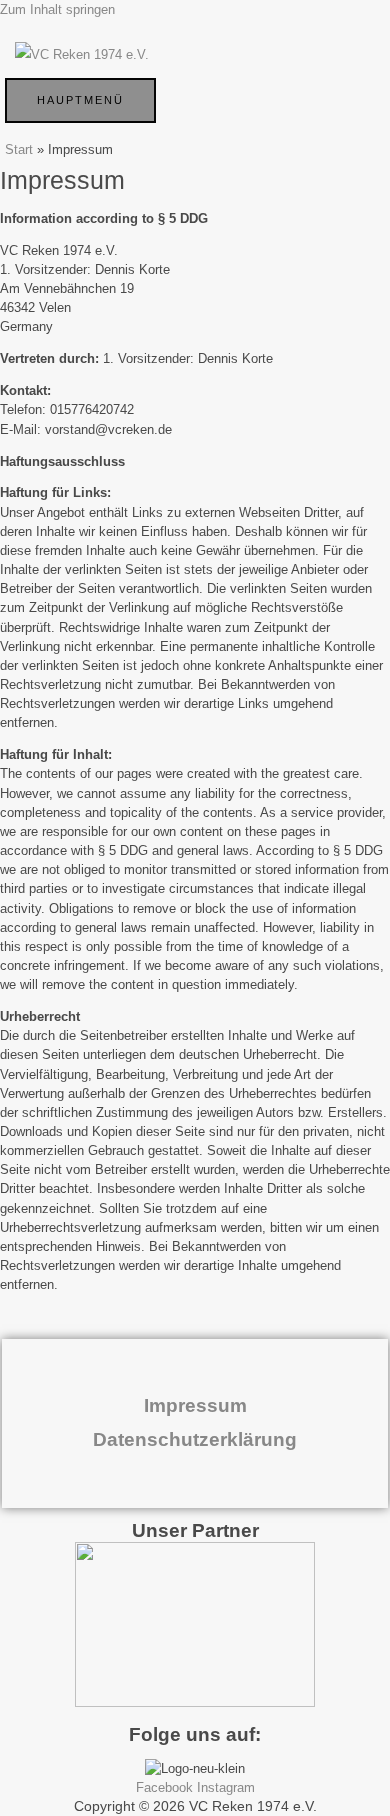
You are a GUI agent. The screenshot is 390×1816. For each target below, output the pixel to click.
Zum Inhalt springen (57, 9)
